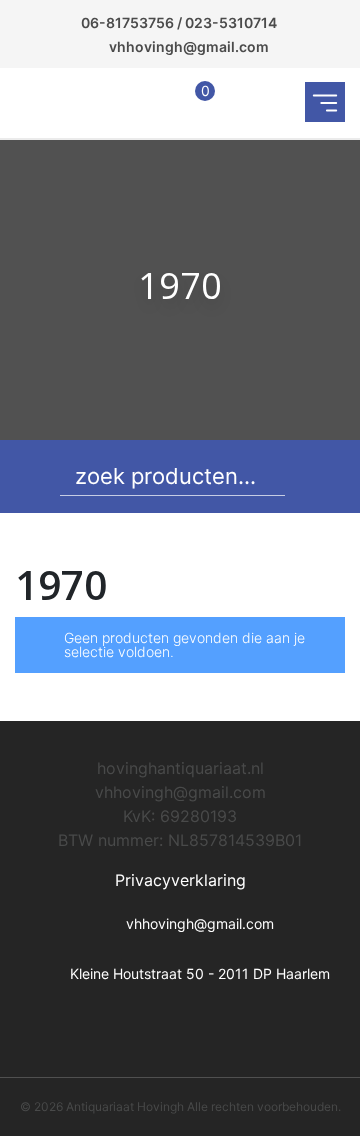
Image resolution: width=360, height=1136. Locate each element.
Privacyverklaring (180, 880)
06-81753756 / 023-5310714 (179, 22)
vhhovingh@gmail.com (189, 46)
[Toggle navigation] (325, 102)
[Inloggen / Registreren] (152, 103)
